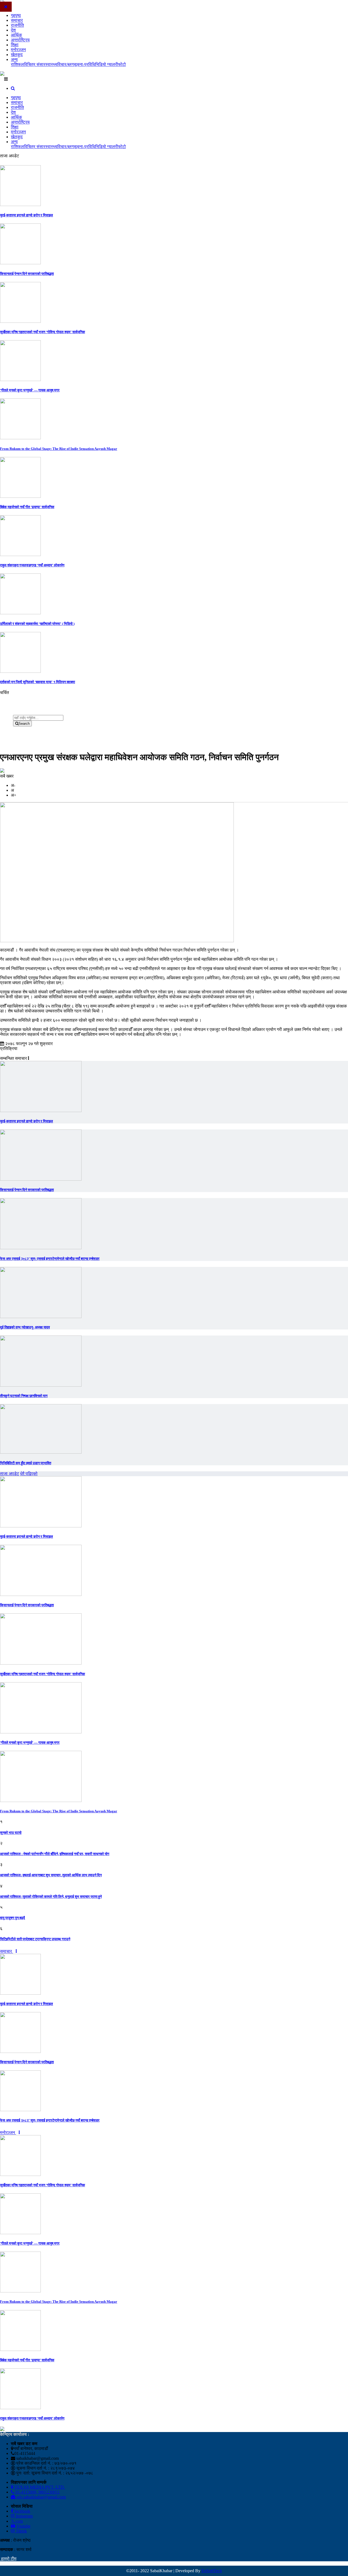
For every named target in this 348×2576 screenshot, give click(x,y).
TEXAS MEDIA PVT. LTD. (39, 2487)
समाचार (17, 20)
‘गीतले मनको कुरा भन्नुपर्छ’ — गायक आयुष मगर (30, 390)
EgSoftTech (212, 2571)
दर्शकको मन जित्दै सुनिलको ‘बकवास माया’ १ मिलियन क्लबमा (38, 682)
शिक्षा (15, 45)
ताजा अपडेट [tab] (10, 1474)
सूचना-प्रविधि (84, 64)
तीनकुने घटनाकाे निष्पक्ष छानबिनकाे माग (24, 1396)
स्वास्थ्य (51, 64)
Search (24, 724)
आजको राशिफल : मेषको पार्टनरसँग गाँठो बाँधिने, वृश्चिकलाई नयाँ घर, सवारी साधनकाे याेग (55, 1854)
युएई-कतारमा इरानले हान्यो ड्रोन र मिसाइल (27, 215)
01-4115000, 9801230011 (37, 2492)
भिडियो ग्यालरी (107, 64)
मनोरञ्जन (18, 50)
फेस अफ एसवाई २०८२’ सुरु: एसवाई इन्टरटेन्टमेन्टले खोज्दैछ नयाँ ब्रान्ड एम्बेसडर (50, 1259)
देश (13, 30)
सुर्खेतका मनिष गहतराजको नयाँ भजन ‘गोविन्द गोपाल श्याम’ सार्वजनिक (43, 332)
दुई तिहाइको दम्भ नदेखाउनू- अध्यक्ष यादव (25, 1327)
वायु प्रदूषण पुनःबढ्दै (13, 1918)
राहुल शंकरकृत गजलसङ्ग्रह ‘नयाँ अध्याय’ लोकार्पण (32, 565)
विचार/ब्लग (66, 64)
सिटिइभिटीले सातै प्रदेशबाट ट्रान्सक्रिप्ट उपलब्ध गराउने (35, 1939)
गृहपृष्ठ (16, 15)
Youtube (23, 2526)
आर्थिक (16, 35)
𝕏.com (17, 2521)
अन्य (14, 59)
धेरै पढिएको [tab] (29, 1474)
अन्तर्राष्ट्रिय (20, 40)
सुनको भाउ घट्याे (11, 1833)
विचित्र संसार (35, 64)
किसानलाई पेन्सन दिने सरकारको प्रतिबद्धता (27, 274)
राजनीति (17, 25)
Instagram (24, 2516)
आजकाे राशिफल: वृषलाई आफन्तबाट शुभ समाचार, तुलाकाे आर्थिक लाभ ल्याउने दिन (51, 1875)
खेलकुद (17, 55)
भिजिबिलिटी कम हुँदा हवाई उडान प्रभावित (26, 1463)
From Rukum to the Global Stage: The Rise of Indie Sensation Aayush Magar (59, 449)
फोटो (122, 64)
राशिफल (17, 64)
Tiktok (21, 2531)
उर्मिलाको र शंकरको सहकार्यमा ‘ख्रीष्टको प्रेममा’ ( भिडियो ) (37, 624)
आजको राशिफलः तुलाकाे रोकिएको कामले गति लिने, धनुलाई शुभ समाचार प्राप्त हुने (51, 1897)
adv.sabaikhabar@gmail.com (41, 2497)
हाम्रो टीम (8, 2559)
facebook (22, 2511)
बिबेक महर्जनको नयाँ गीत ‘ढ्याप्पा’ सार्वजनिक (27, 507)
